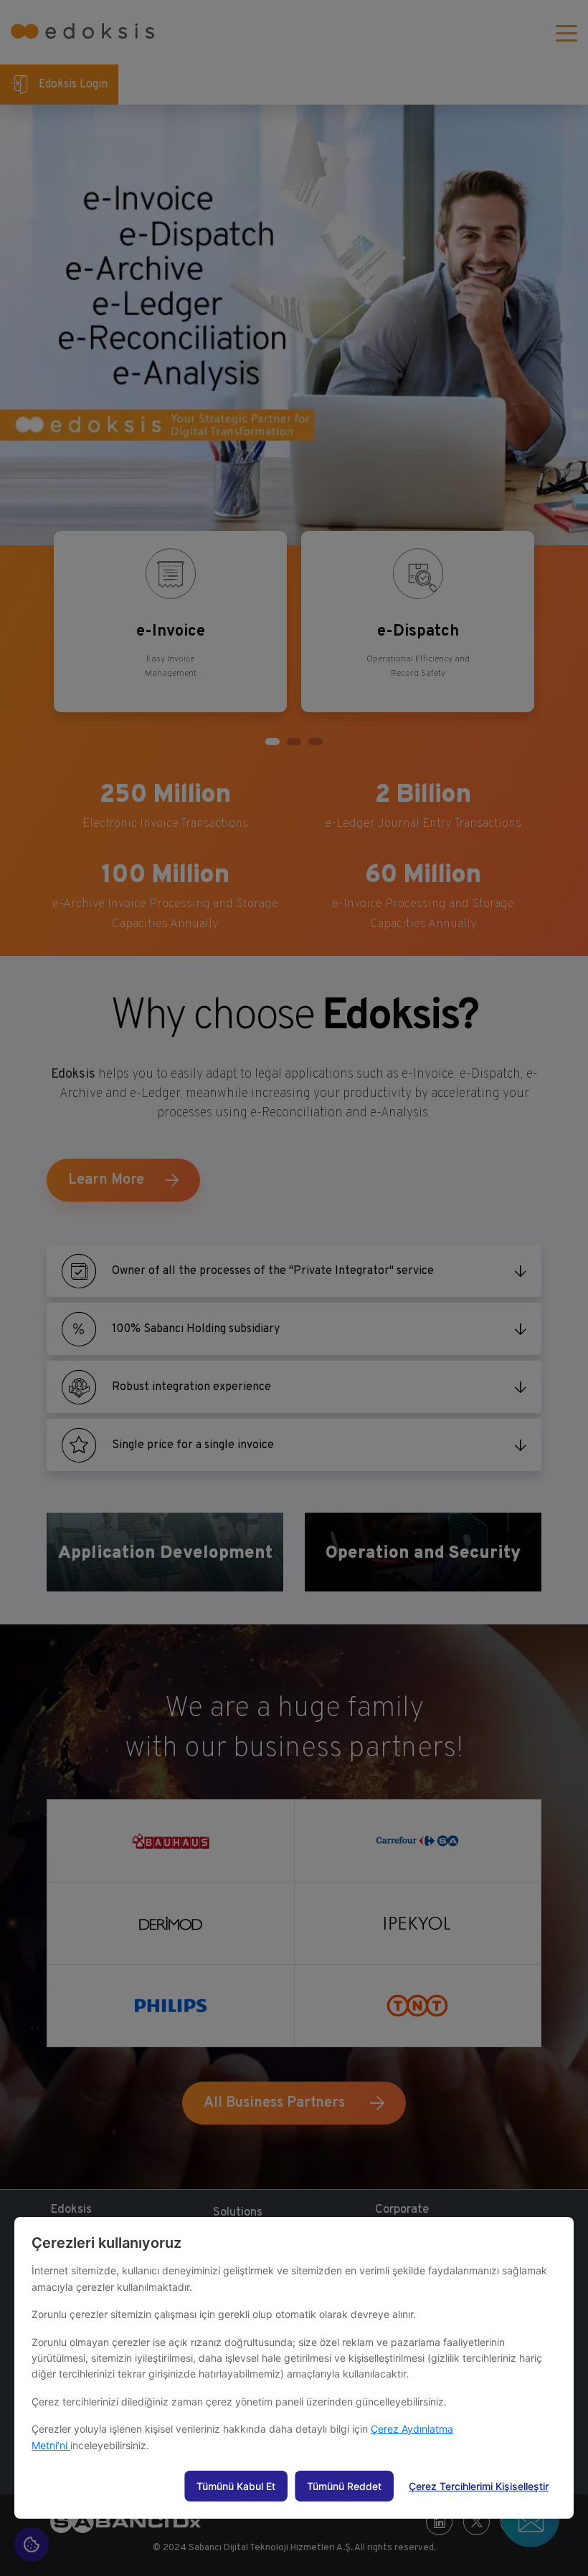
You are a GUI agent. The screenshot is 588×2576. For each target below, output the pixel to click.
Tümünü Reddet (344, 2486)
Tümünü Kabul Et (236, 2486)
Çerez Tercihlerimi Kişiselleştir (479, 2486)
